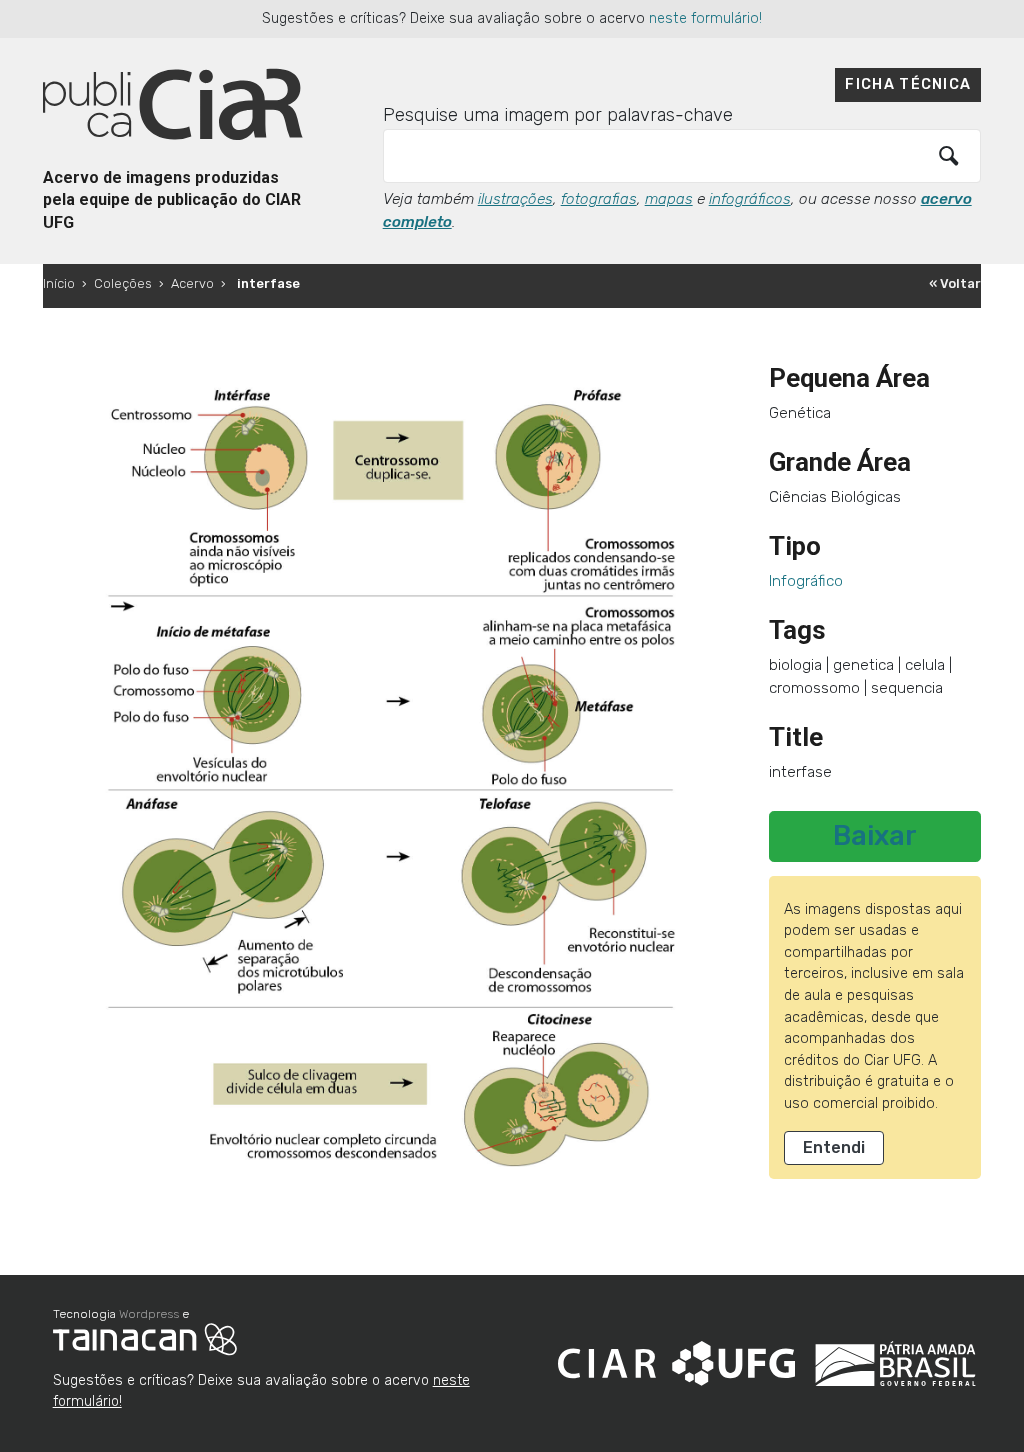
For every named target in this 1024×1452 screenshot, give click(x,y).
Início (59, 283)
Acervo (192, 283)
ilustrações (515, 199)
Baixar (875, 836)
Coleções (123, 283)
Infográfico (806, 581)
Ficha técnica (908, 84)
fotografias (599, 199)
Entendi (834, 1147)
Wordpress (149, 1314)
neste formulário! (705, 18)
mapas (669, 199)
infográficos (750, 199)
